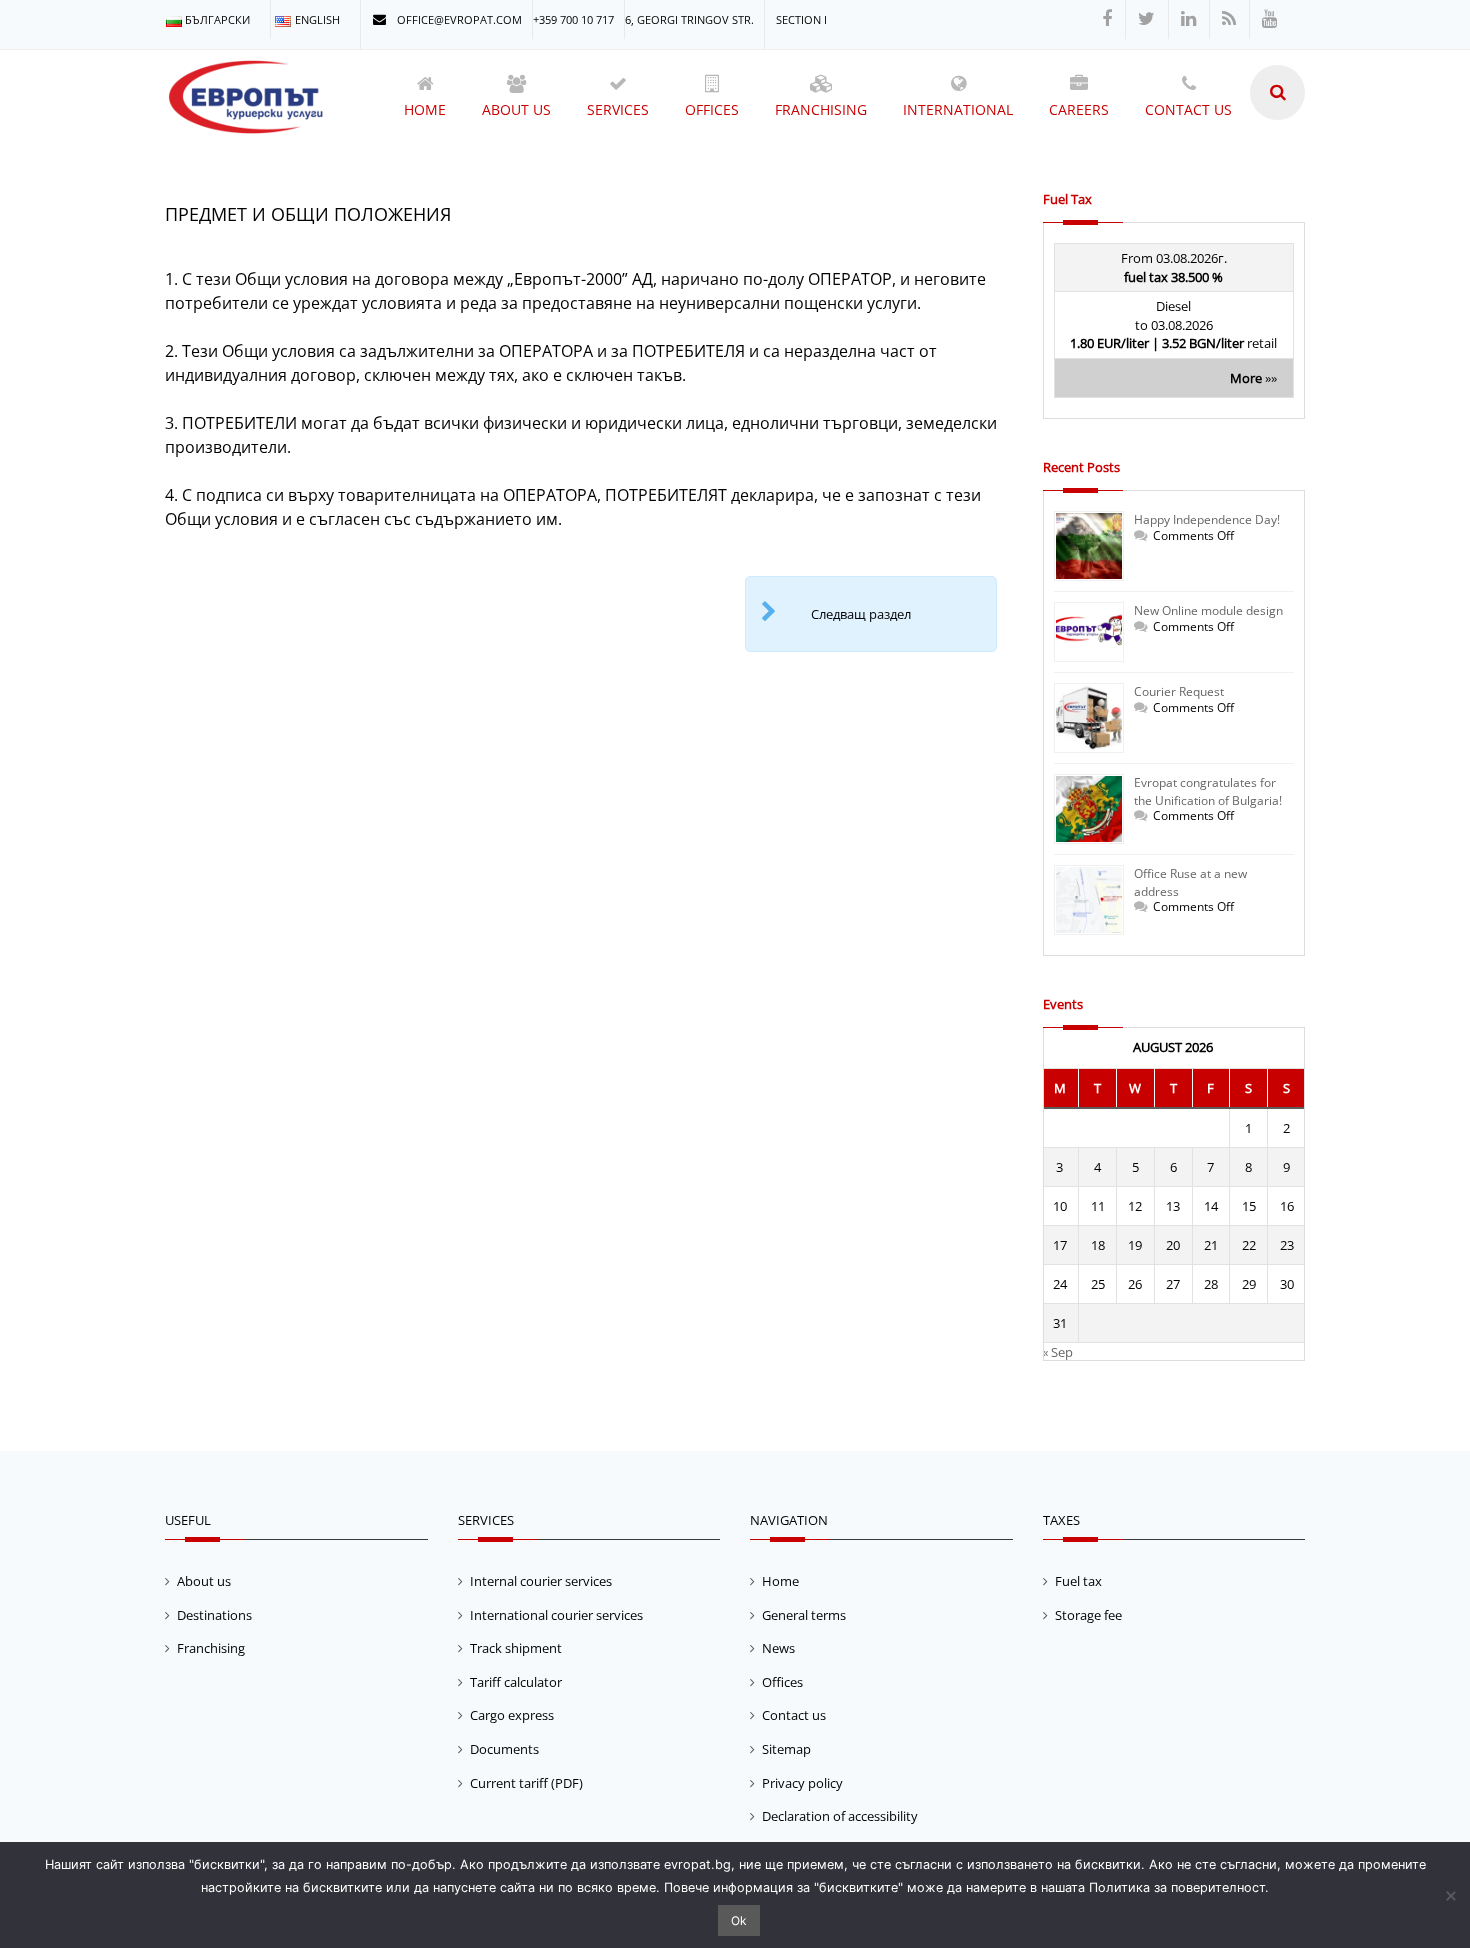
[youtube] (1269, 19)
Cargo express (512, 1715)
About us (204, 1581)
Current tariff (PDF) (526, 1783)
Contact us (794, 1715)
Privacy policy (802, 1783)
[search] (1277, 92)
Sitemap (786, 1749)
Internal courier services (541, 1581)
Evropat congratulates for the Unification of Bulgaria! (1208, 791)
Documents (504, 1749)
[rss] (1229, 19)
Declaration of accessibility (840, 1816)
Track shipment (516, 1648)
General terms (804, 1615)
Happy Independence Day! (1207, 519)
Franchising (211, 1648)
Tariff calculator (516, 1682)
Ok (739, 1920)
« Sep (1057, 1352)
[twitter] (1146, 19)
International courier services (556, 1615)
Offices (782, 1682)
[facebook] (1107, 19)
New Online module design (1208, 610)
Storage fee (1088, 1615)
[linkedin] (1188, 19)
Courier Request (1179, 691)
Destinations (214, 1615)
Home (780, 1581)
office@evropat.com (458, 19)
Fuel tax (1078, 1581)
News (778, 1648)
